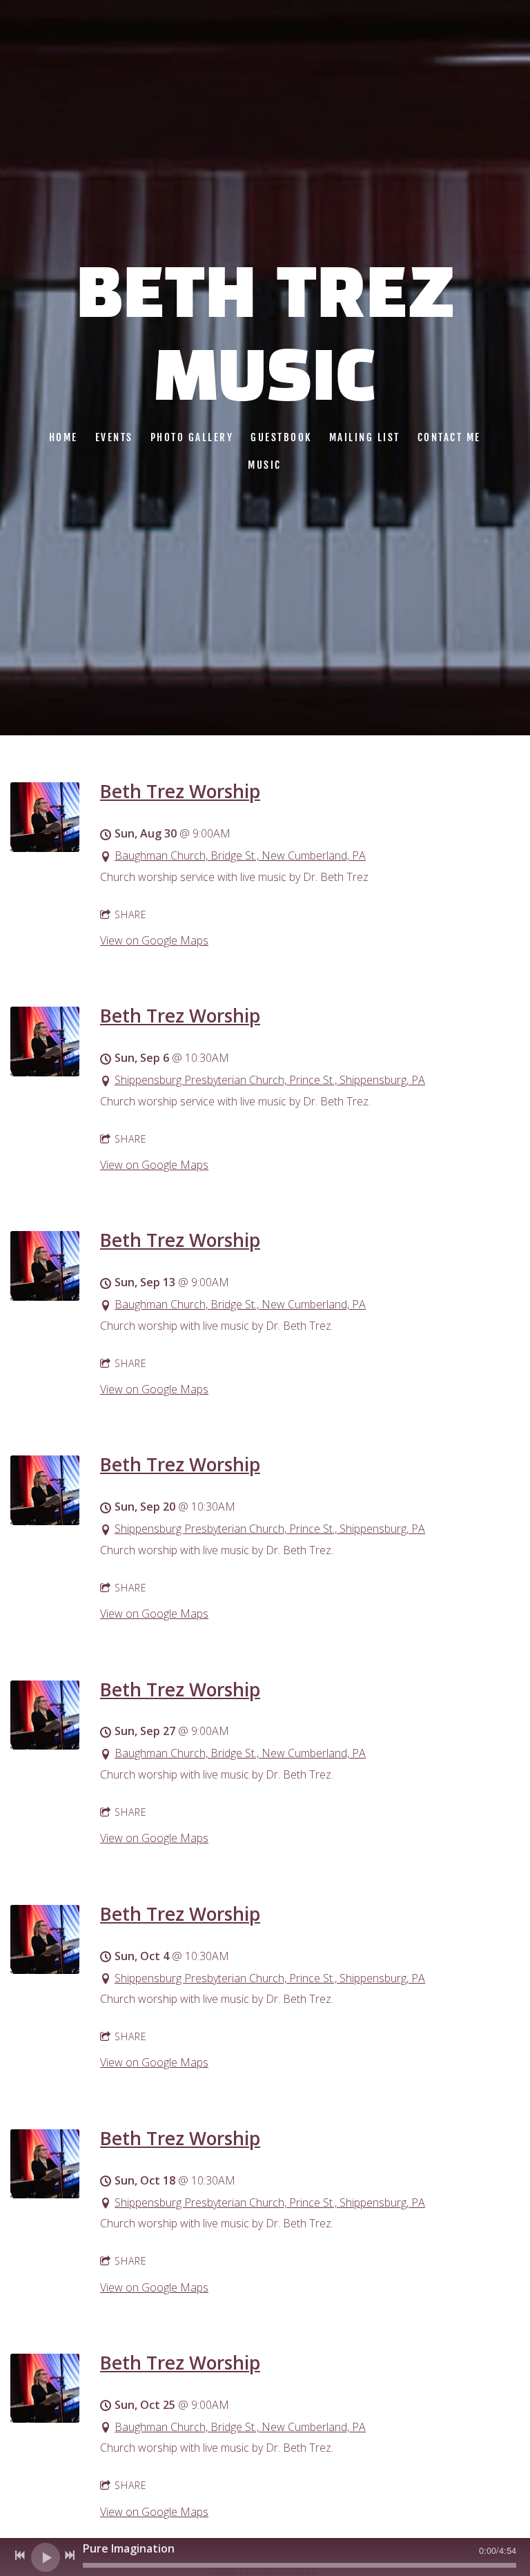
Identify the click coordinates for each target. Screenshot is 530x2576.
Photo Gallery (192, 437)
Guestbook (282, 437)
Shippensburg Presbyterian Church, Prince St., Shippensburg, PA (270, 1080)
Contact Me (449, 437)
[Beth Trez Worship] (45, 848)
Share (131, 914)
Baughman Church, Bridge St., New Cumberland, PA (240, 855)
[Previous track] (20, 2555)
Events (114, 437)
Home (63, 437)
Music (265, 465)
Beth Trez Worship (180, 791)
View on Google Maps (154, 940)
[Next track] (70, 2555)
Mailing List (365, 437)
